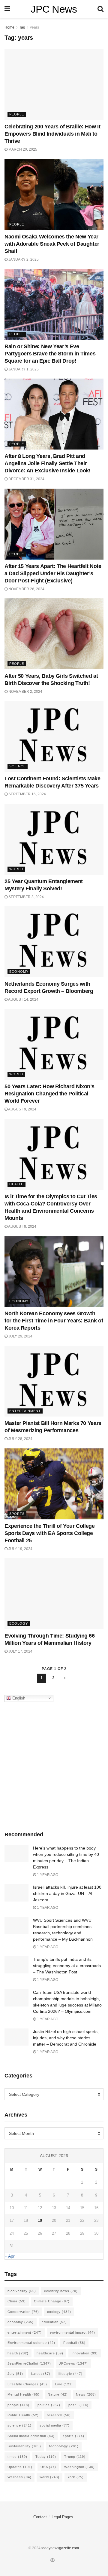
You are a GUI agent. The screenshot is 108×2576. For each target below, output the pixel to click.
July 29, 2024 (20, 1336)
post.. (78, 2405)
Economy (19, 972)
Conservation (23, 2312)
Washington (79, 2467)
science (19, 2425)
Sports (17, 1514)
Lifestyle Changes (27, 2384)
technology (64, 2446)
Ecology (19, 1623)
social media (55, 2425)
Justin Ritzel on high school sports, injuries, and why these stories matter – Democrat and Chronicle (66, 2038)
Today (46, 2457)
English (18, 1698)
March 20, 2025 (22, 149)
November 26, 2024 (26, 589)
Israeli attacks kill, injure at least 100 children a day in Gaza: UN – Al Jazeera (67, 1893)
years (34, 27)
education (54, 2322)
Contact (40, 2517)
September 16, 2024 (27, 794)
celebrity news (61, 2291)
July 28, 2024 (20, 1439)
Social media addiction (31, 2436)
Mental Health (24, 2394)
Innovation (85, 2353)
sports (73, 2436)
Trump (75, 2457)
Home (9, 27)
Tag (22, 27)
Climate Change (52, 2301)
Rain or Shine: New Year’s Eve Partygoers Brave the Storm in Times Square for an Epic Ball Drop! (50, 354)
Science (18, 766)
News (86, 2394)
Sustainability (24, 2446)
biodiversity (22, 2291)
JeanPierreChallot (29, 2363)
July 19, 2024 (20, 1549)
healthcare (50, 2353)
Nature (58, 2394)
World (16, 869)
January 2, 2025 (23, 259)
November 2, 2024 (25, 692)
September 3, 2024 (26, 897)
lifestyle (70, 2374)
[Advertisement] (54, 1765)
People (17, 114)
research (59, 2415)
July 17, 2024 (20, 1651)
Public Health (23, 2415)
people (18, 2405)
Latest (41, 2374)
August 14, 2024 (23, 999)
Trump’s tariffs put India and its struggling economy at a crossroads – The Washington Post (67, 1966)
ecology (59, 2312)
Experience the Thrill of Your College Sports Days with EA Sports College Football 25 (50, 1533)
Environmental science (31, 2343)
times (17, 2457)
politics (49, 2405)
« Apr (10, 2256)
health (18, 2353)
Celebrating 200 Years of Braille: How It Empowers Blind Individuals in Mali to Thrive (52, 134)
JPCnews (73, 2363)
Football (74, 2343)
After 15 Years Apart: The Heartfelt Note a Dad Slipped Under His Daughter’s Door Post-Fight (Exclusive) (53, 573)
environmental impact (72, 2332)
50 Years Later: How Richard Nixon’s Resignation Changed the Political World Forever (49, 1094)
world (49, 2477)
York (76, 2477)
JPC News (54, 9)
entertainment (25, 2332)
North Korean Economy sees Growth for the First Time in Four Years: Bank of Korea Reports (54, 1321)
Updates (20, 2467)
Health (16, 1184)
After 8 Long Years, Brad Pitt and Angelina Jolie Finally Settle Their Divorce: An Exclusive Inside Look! (48, 463)
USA (48, 2467)
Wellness (19, 2477)
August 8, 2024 (22, 1227)
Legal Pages (62, 2517)
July (15, 2374)
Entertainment (25, 1411)
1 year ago (47, 1875)
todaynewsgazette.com (60, 2548)
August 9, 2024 (22, 1109)
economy (21, 2322)
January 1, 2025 (23, 369)
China (17, 2301)
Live (64, 2384)
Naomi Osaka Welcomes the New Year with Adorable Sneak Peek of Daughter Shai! (52, 244)
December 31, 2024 (26, 479)
